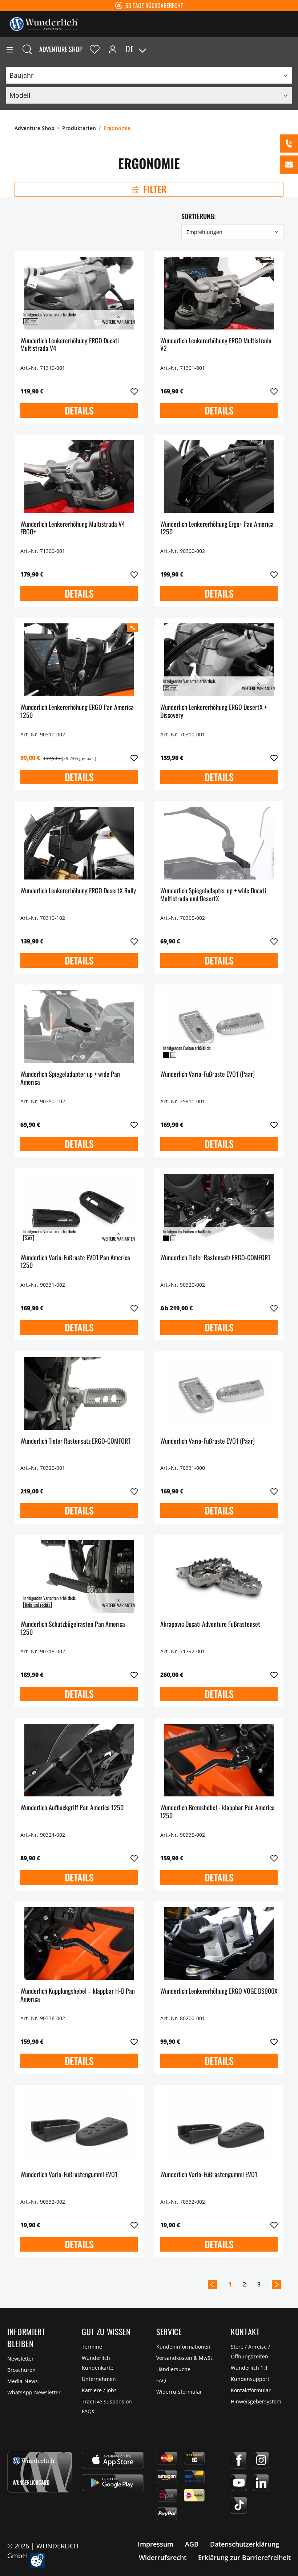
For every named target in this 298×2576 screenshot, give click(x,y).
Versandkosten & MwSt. (185, 2358)
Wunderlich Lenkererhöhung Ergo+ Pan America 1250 (217, 528)
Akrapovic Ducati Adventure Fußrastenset (210, 1624)
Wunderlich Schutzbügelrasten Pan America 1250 (73, 1628)
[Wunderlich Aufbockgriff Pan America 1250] (79, 1760)
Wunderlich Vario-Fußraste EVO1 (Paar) (208, 1074)
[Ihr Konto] (113, 49)
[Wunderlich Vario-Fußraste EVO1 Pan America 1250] (79, 1210)
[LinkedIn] (261, 2483)
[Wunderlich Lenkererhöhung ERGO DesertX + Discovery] (219, 660)
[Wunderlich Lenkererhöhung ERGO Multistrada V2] (219, 293)
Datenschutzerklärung (245, 2544)
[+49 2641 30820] (289, 143)
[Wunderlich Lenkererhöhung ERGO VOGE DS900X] (219, 1944)
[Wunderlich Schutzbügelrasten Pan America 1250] (79, 1577)
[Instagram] (261, 2460)
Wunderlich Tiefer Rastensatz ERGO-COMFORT (215, 1258)
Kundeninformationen (183, 2347)
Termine (92, 2347)
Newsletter (21, 2359)
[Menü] (10, 49)
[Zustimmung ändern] (37, 2560)
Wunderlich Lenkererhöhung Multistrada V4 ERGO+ (73, 528)
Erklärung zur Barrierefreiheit (244, 2557)
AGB (192, 2544)
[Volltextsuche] (27, 49)
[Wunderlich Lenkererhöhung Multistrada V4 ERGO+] (79, 477)
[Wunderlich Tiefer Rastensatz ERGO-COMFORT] (219, 1210)
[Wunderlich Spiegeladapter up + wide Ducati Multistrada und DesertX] (219, 843)
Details (79, 410)
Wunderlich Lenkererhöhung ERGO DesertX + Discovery (214, 711)
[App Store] (113, 2460)
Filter (154, 189)
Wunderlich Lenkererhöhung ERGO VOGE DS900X (219, 1991)
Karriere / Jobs (99, 2390)
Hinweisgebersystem (256, 2401)
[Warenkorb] (292, 49)
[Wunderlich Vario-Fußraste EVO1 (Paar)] (219, 1027)
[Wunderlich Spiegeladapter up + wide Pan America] (79, 1027)
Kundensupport (250, 2379)
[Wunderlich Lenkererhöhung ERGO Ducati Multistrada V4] (79, 293)
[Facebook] (239, 2460)
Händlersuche (173, 2369)
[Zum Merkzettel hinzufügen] (134, 392)
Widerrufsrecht (163, 2557)
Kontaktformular (251, 2390)
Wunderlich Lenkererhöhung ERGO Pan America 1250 (77, 711)
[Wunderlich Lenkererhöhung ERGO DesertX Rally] (79, 843)
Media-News (23, 2381)
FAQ (161, 2380)
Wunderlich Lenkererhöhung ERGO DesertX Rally (78, 891)
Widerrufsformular (179, 2392)
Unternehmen (99, 2379)
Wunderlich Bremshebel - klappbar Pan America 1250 (218, 1812)
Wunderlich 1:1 (249, 2368)
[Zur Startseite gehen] (44, 23)
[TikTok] (239, 2505)
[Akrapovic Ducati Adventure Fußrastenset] (219, 1577)
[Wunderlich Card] (40, 2472)
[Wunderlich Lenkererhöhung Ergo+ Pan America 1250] (219, 477)
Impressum (156, 2544)
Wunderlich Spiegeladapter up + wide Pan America (70, 1078)
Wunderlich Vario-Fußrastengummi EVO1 (69, 2175)
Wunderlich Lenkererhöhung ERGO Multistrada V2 (216, 345)
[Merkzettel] (95, 49)
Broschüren (21, 2370)
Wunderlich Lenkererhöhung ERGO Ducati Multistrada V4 (70, 345)
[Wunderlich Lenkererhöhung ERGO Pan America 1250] (79, 660)
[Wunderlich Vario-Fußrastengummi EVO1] (79, 2127)
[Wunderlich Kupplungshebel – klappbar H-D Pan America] (79, 1944)
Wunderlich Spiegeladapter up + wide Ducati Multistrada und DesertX (213, 895)
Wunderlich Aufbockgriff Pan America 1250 (72, 1808)
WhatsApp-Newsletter (34, 2392)
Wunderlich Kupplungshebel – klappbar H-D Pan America (78, 1995)
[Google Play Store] (113, 2483)
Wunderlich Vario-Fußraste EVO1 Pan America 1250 (75, 1262)
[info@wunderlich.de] (289, 165)
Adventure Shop (61, 49)
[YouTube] (239, 2483)
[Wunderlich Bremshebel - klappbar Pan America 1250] (219, 1760)
